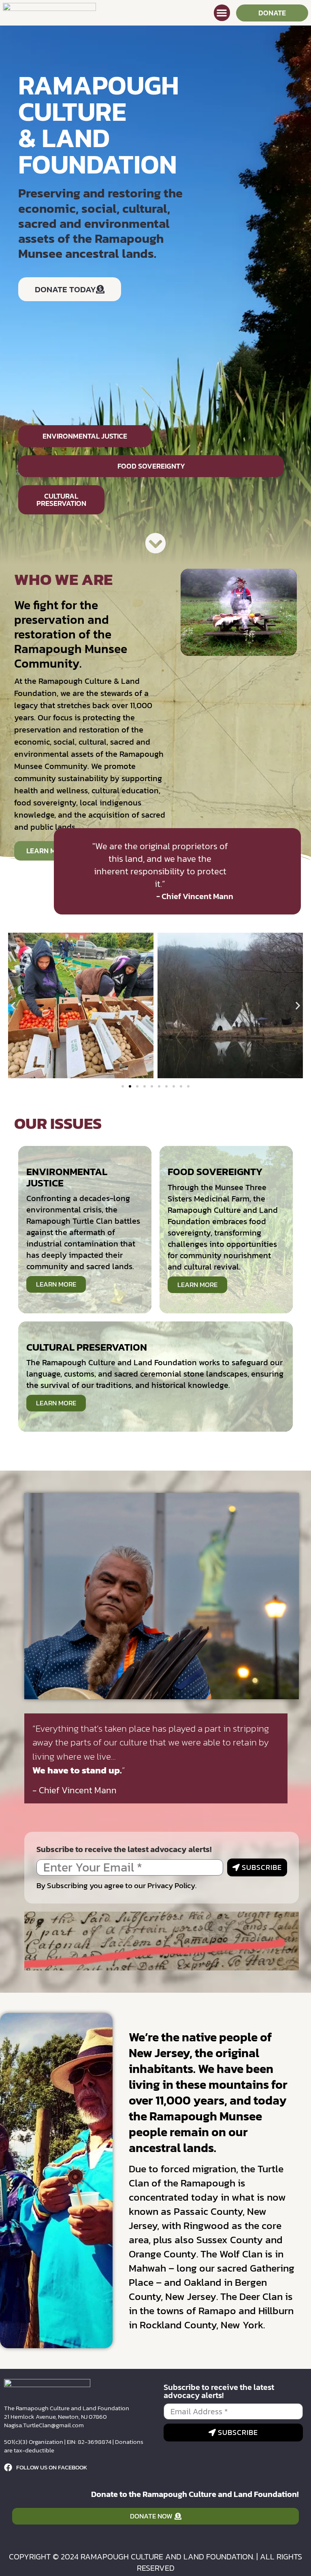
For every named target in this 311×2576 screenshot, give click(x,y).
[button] (222, 13)
